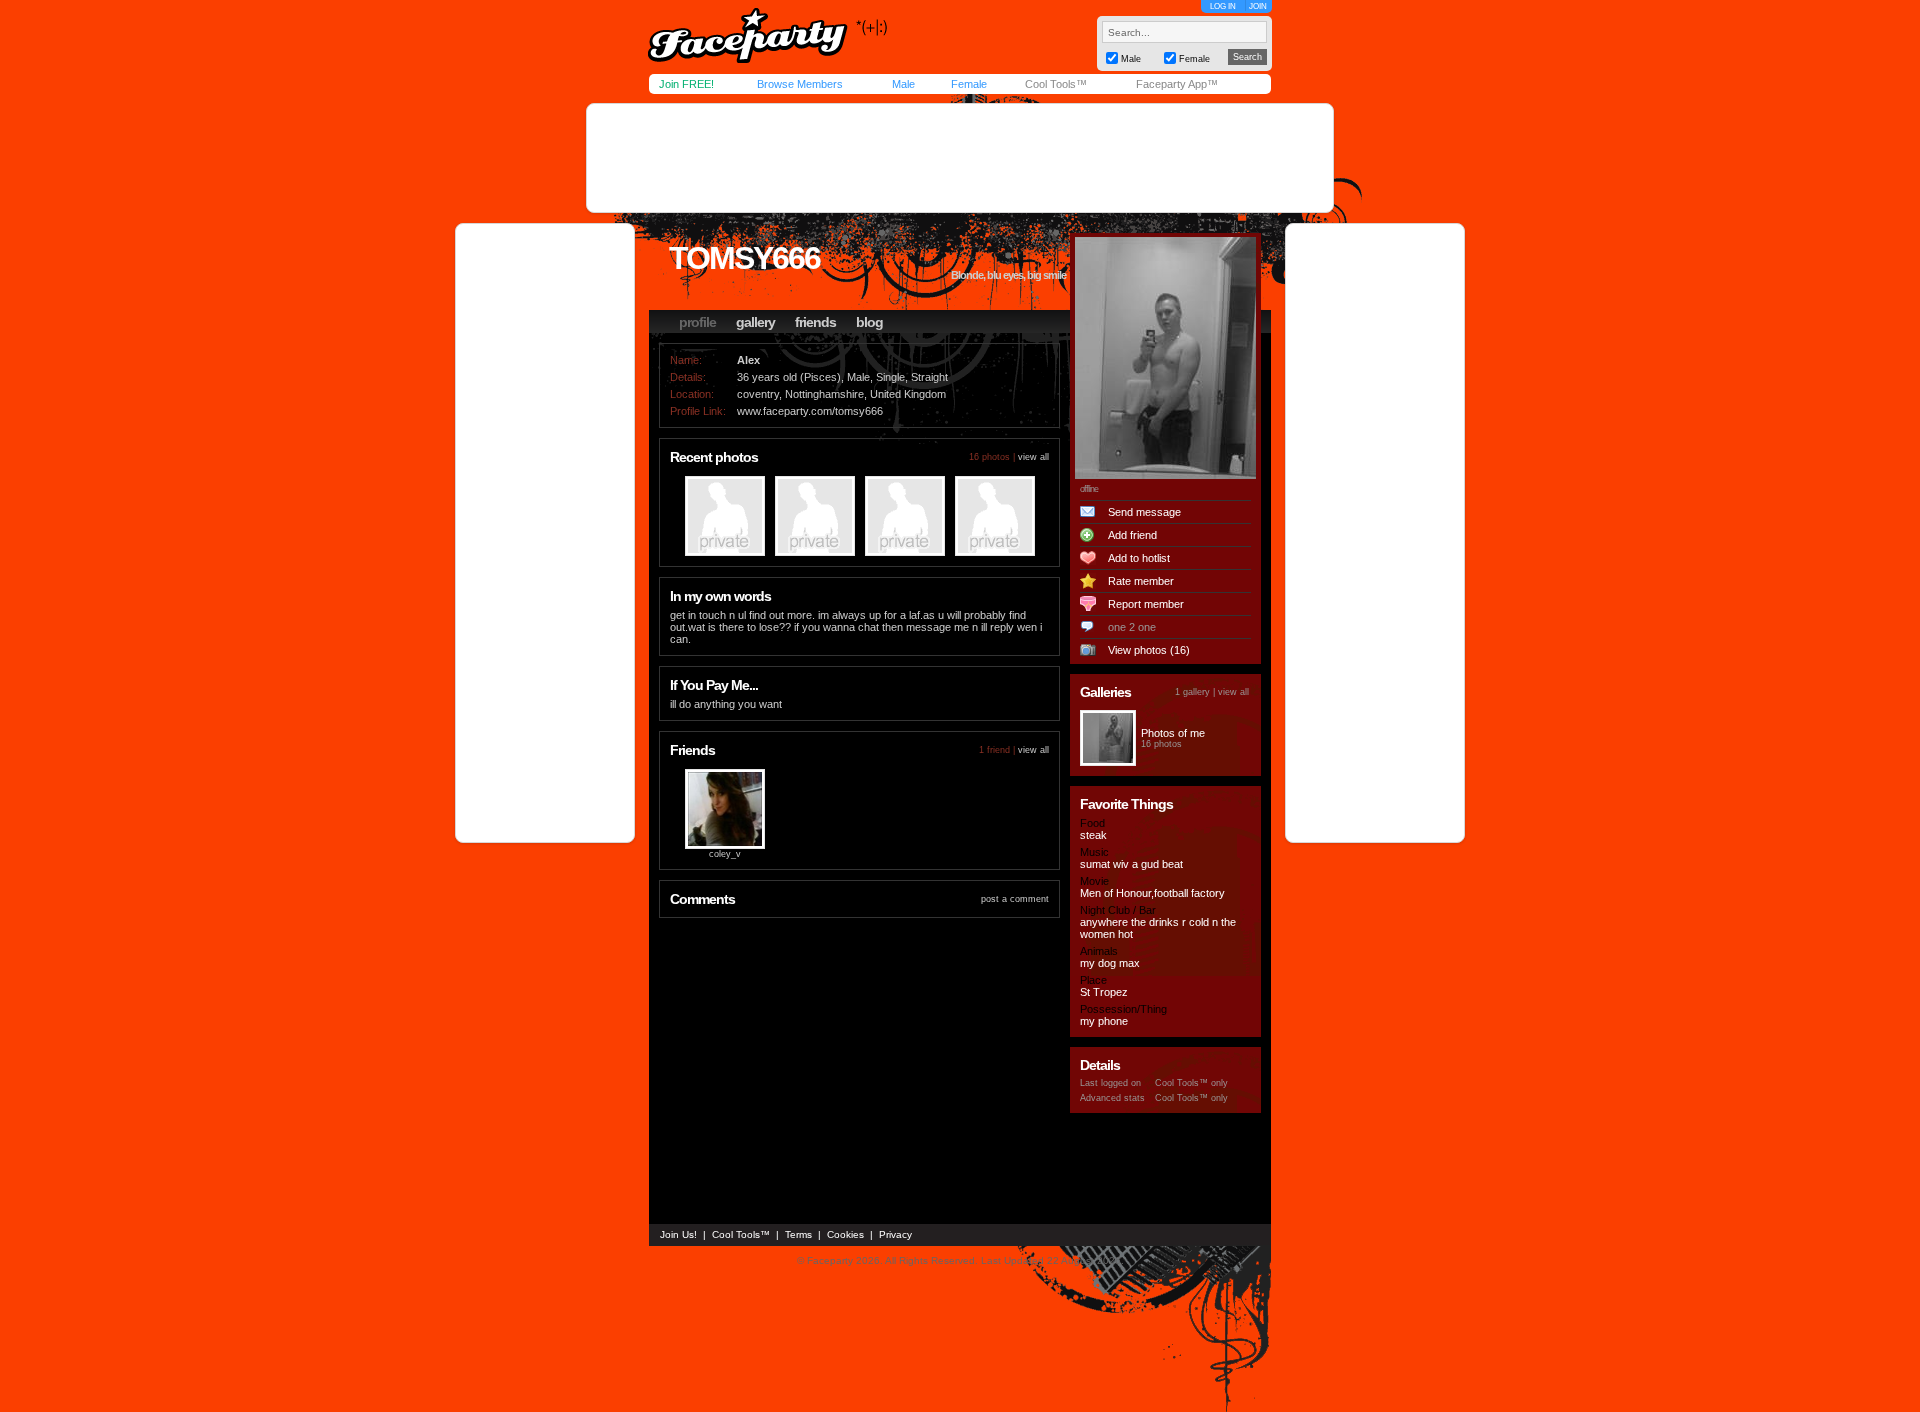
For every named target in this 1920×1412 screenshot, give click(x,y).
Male (903, 84)
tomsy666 (744, 258)
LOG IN (1223, 6)
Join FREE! (686, 84)
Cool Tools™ (1056, 84)
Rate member (1141, 581)
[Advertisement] (960, 158)
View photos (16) (1149, 650)
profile (697, 322)
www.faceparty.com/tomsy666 (810, 411)
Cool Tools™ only (1191, 1083)
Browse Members (800, 84)
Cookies (845, 1234)
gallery (755, 322)
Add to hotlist (1139, 558)
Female (969, 84)
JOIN (1258, 6)
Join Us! (678, 1234)
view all (1033, 457)
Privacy (895, 1234)
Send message (1144, 512)
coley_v (725, 854)
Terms (798, 1234)
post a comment (1015, 899)
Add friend (1132, 535)
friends (815, 322)
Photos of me (1173, 733)
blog (869, 322)
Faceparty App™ (1177, 84)
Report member (1146, 604)
